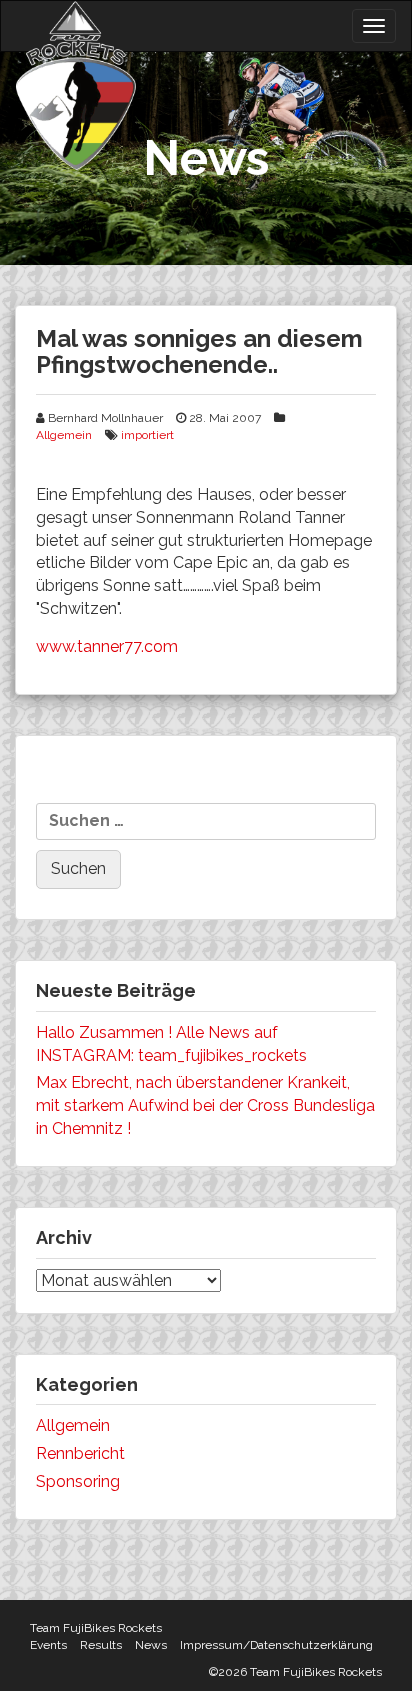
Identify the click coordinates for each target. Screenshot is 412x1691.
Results (101, 1645)
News (151, 1645)
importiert (147, 435)
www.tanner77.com (107, 646)
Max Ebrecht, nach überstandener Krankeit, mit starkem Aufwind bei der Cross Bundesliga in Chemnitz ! (205, 1105)
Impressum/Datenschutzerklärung (276, 1645)
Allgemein (64, 435)
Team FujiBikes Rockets (96, 1628)
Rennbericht (80, 1453)
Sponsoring (78, 1481)
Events (48, 1645)
